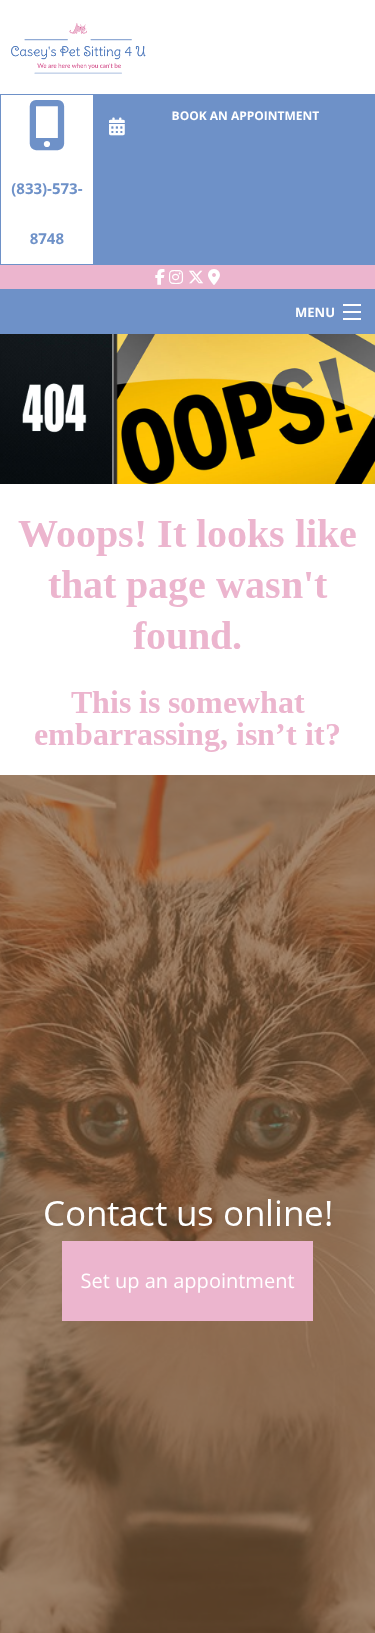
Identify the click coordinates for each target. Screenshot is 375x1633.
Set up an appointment (187, 1280)
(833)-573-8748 (46, 214)
